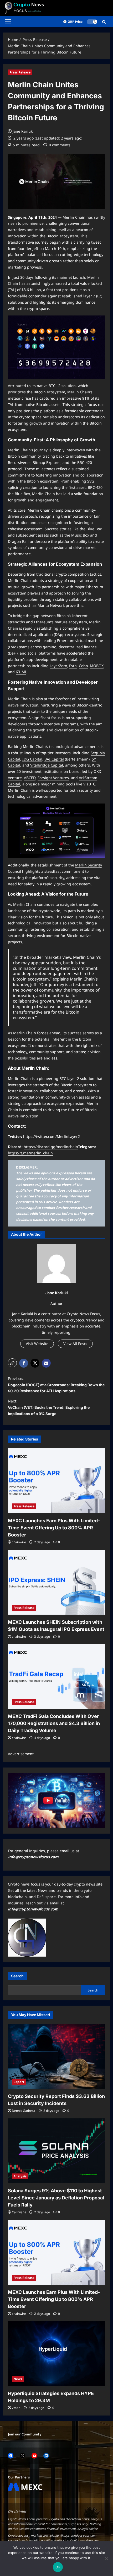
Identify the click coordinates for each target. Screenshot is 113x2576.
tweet (96, 242)
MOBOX (97, 666)
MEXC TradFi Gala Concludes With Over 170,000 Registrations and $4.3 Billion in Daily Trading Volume (54, 1723)
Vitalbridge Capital (47, 765)
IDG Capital (32, 759)
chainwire (19, 1542)
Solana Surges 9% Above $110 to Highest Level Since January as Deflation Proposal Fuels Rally (56, 2198)
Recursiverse (19, 462)
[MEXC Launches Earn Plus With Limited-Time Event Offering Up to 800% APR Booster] (56, 1481)
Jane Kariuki (23, 131)
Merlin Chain (74, 217)
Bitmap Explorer (47, 462)
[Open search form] (104, 22)
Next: (49, 1407)
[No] (106, 2558)
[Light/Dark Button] (92, 22)
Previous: (56, 1385)
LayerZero (58, 666)
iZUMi (21, 672)
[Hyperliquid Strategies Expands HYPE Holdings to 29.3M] (56, 2354)
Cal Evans (19, 2212)
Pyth (73, 666)
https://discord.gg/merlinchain (51, 1147)
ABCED (30, 778)
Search (17, 1976)
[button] (8, 22)
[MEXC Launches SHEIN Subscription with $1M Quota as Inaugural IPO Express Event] (56, 1582)
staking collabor (69, 599)
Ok (58, 2567)
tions (89, 599)
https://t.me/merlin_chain (30, 1153)
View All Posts (75, 1344)
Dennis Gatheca (24, 2111)
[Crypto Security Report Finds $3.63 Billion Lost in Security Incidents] (56, 2057)
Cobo (83, 666)
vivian (16, 2408)
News (18, 2379)
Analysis (20, 2176)
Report (19, 2082)
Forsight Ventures (53, 778)
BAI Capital (54, 759)
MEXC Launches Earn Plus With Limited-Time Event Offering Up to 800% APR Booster (54, 1528)
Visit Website (37, 1344)
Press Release (20, 72)
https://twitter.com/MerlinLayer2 (52, 1136)
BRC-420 (85, 462)
